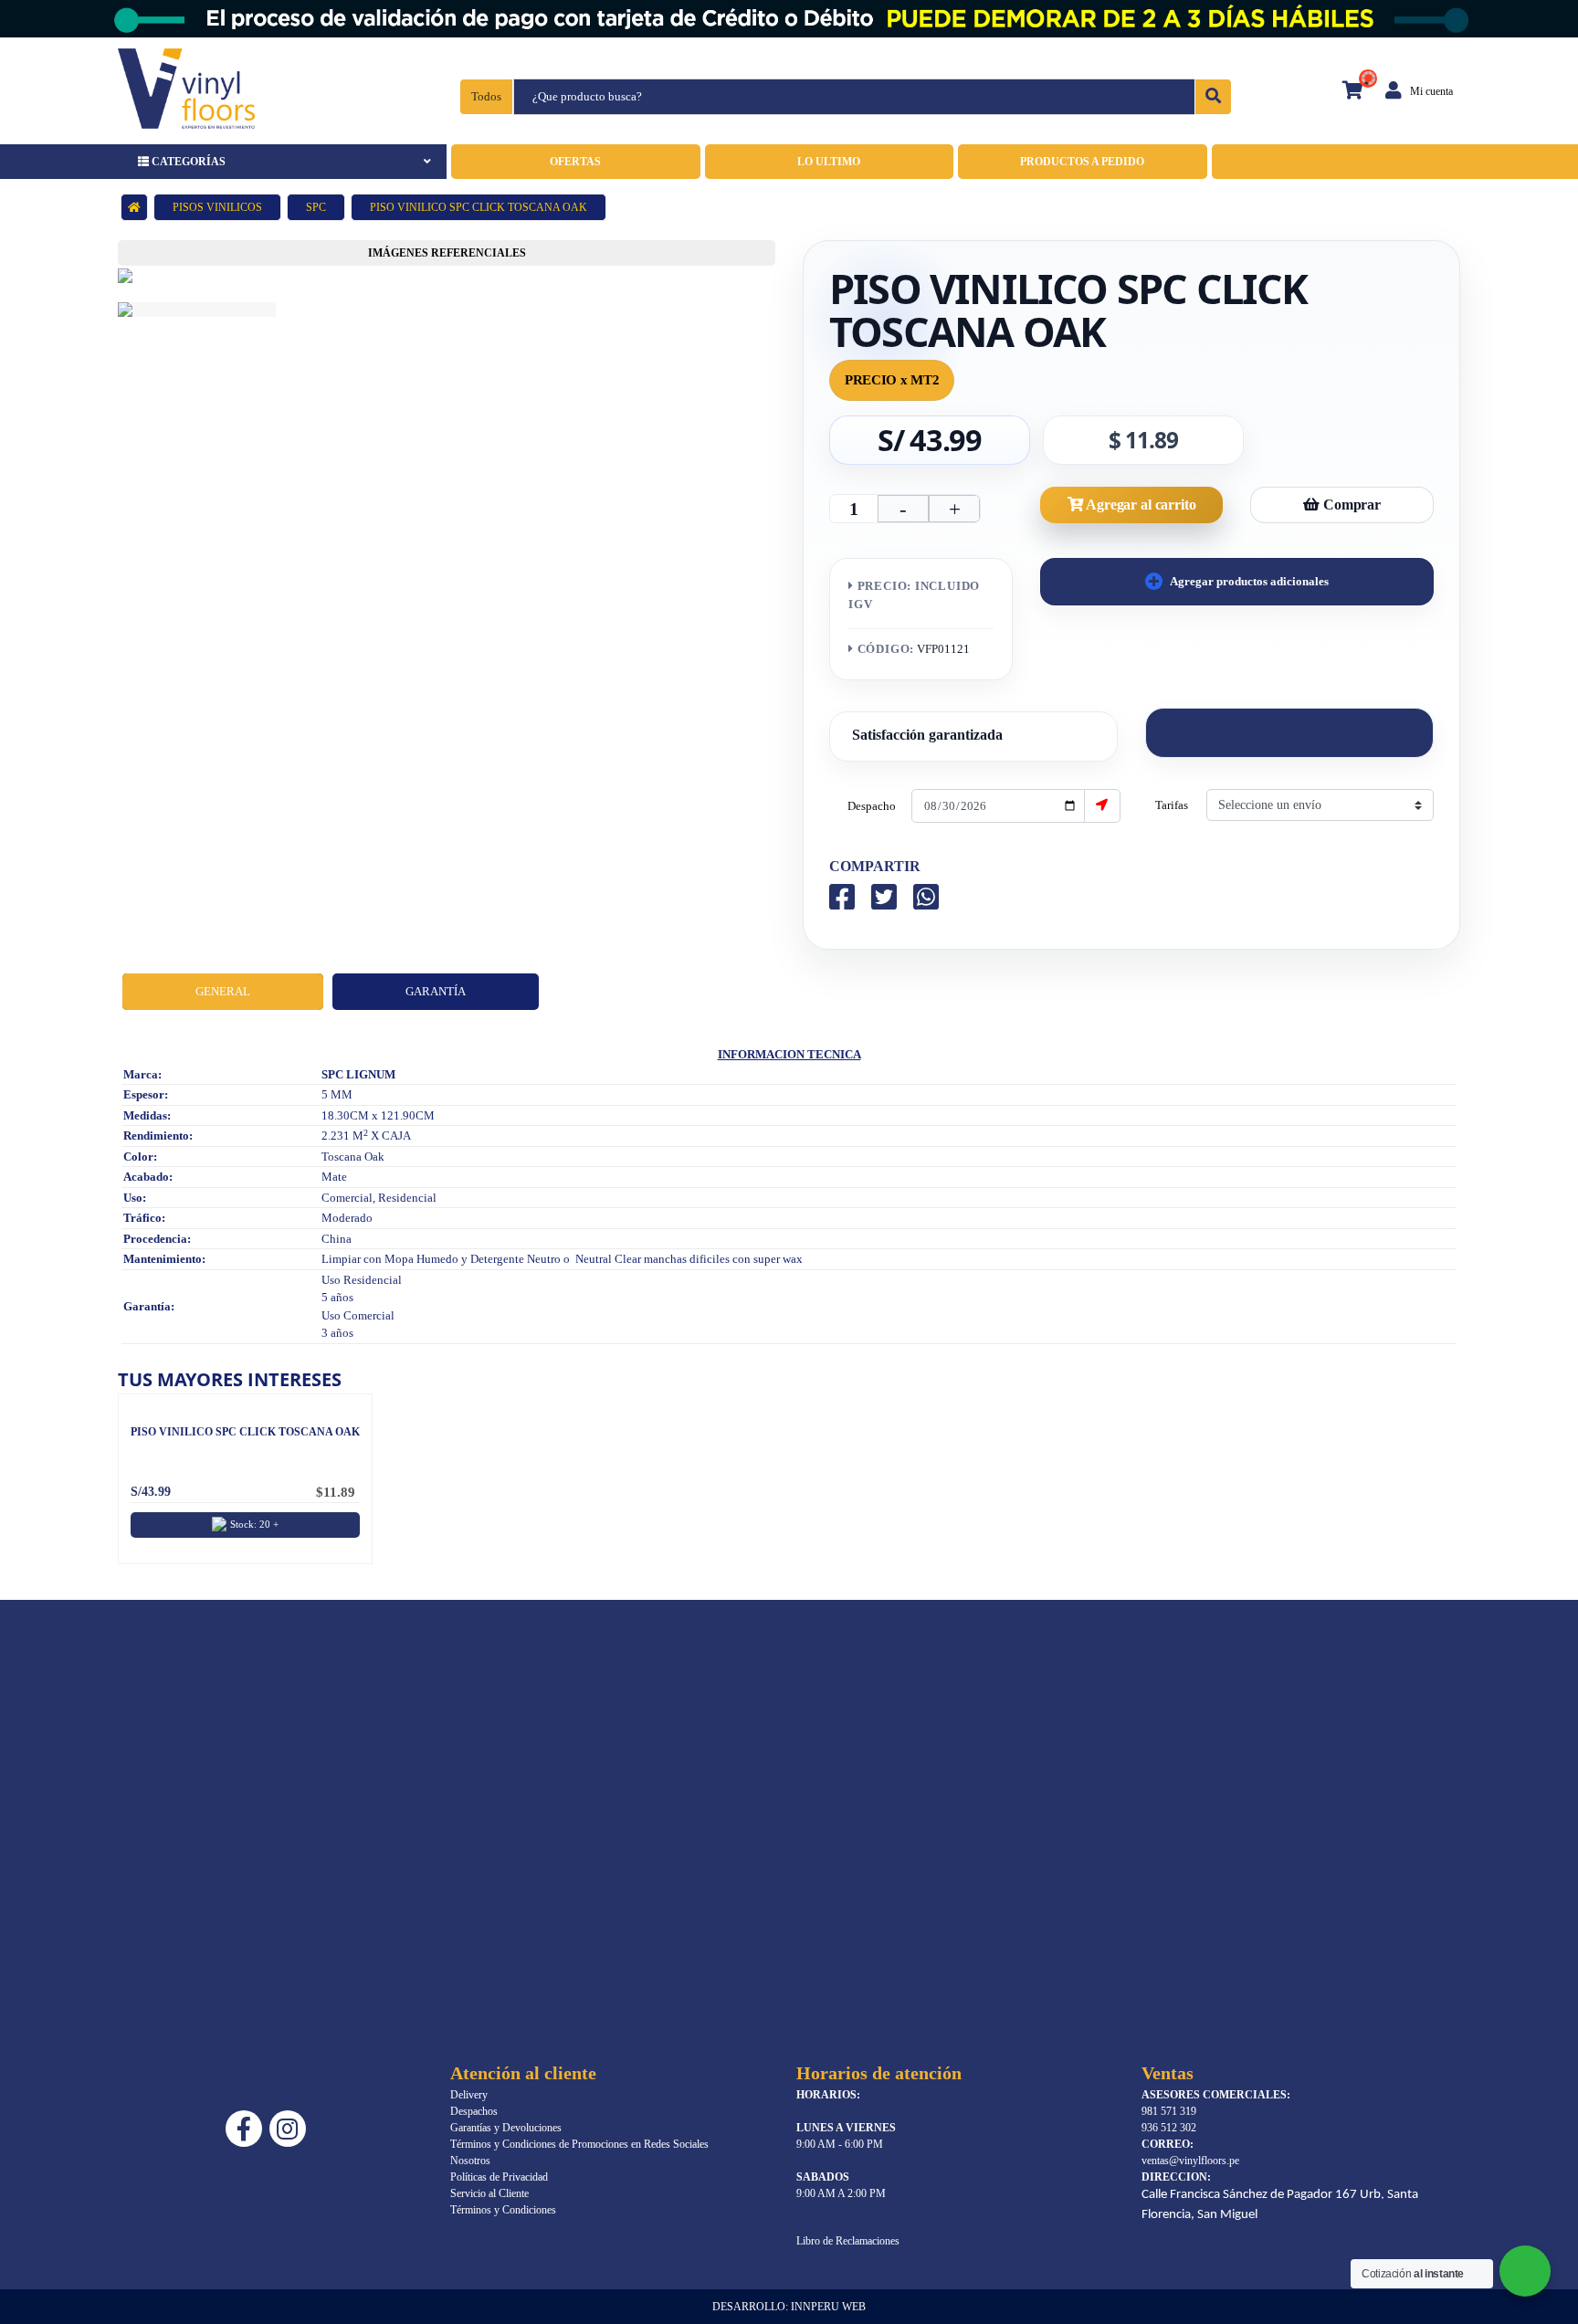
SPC (316, 207)
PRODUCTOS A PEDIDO (1082, 162)
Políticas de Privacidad (499, 2177)
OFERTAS (575, 162)
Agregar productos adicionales (1248, 581)
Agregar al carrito (1139, 505)
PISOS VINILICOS (217, 207)
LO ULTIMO (829, 162)
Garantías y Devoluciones (506, 2128)
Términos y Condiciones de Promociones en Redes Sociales (579, 2144)
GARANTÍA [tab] (436, 991)
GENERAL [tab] (223, 991)
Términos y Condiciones (503, 2210)
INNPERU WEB (828, 2307)
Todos (486, 96)
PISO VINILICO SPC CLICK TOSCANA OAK (245, 1432)
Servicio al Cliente (489, 2193)
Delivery (469, 2095)
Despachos (474, 2111)
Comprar (1350, 505)
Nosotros (470, 2161)
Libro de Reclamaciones (848, 2241)
